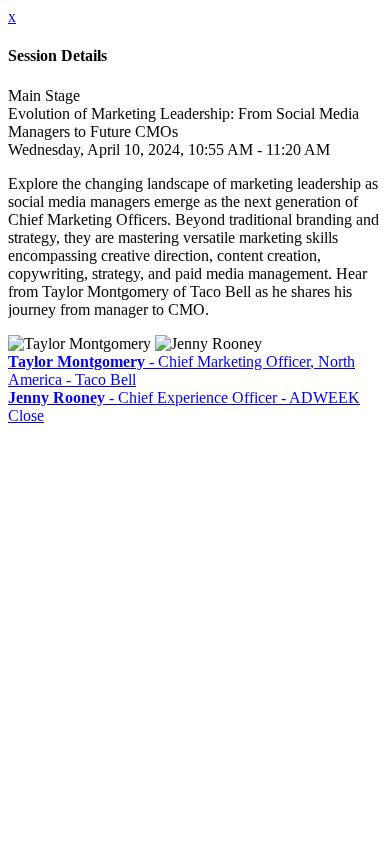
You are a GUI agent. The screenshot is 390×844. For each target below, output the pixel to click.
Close (26, 415)
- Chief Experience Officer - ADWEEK (184, 397)
